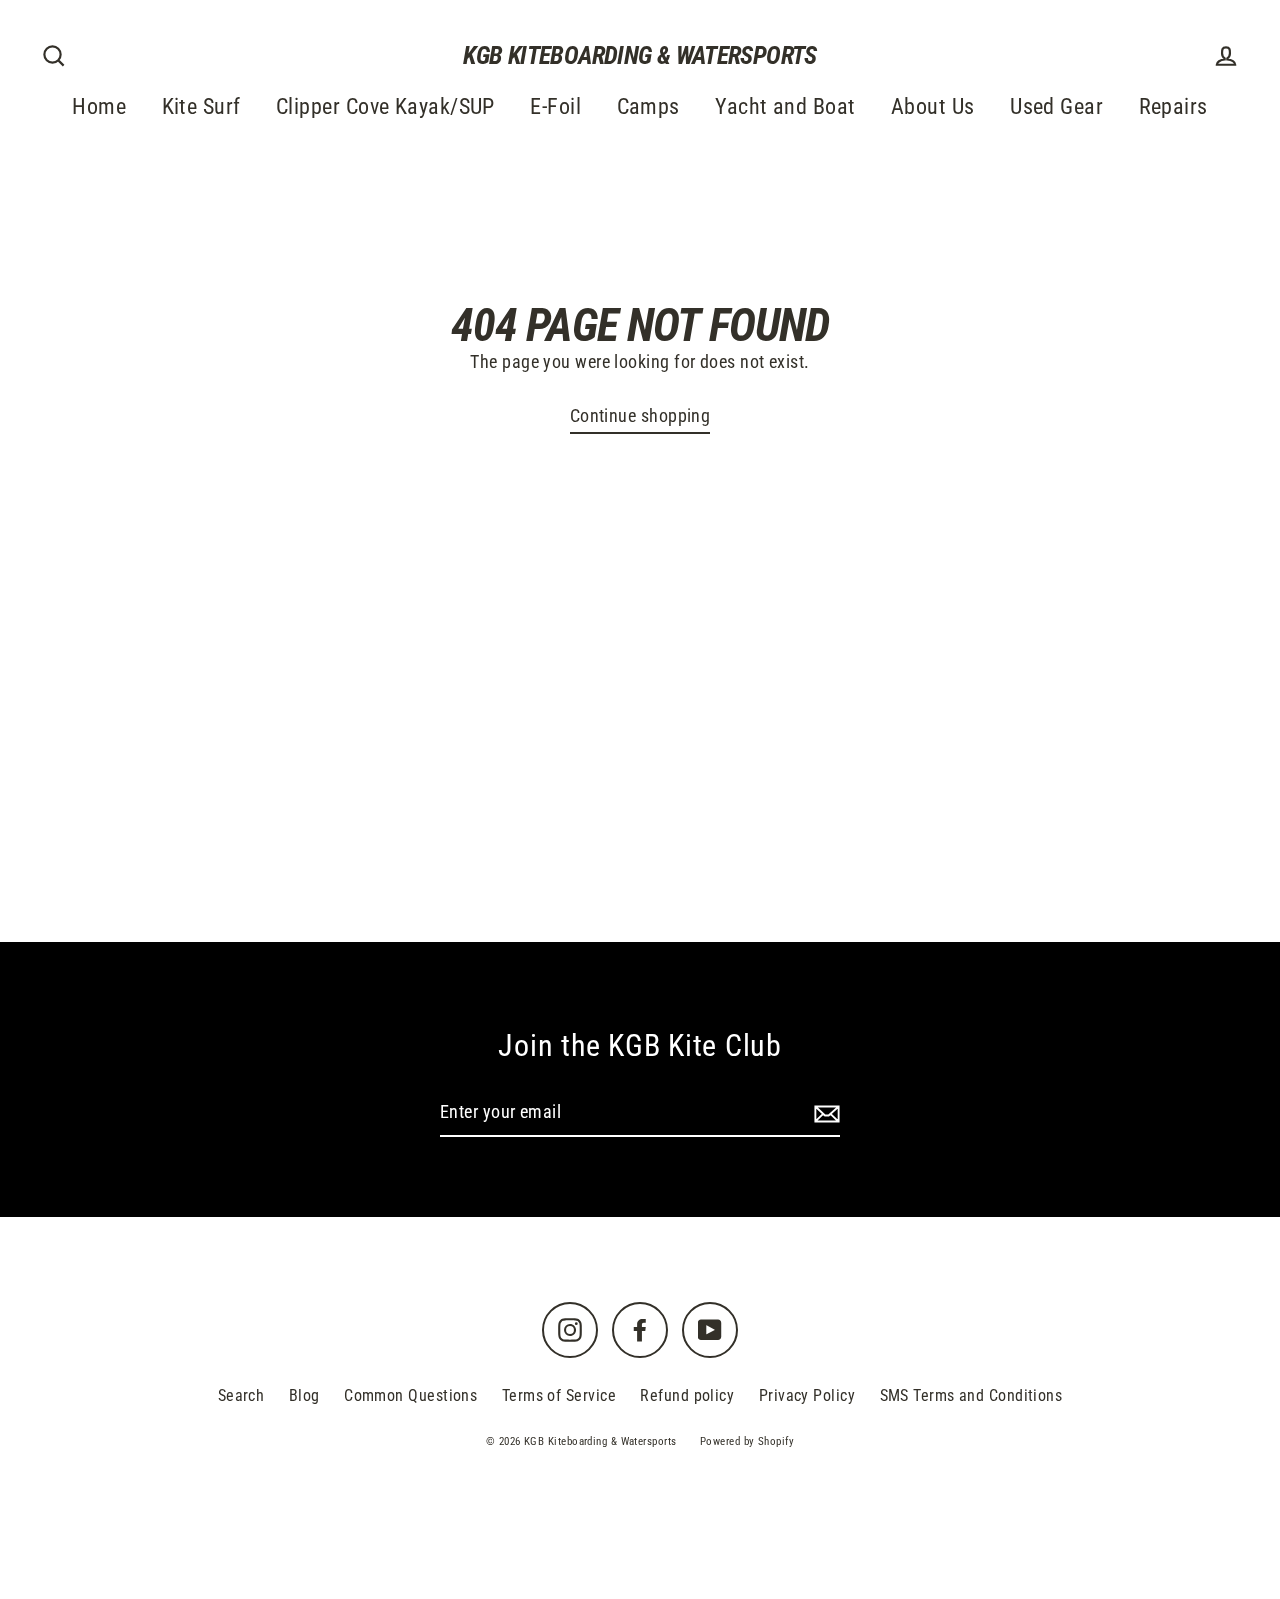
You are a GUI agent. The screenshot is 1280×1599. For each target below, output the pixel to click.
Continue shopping (640, 415)
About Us (933, 106)
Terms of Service (559, 1395)
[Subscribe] (824, 1113)
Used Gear (1056, 106)
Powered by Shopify (747, 1441)
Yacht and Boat (785, 106)
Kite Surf (201, 106)
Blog (304, 1395)
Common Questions (410, 1395)
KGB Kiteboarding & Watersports (639, 55)
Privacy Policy (807, 1395)
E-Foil (555, 106)
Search (241, 1395)
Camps (648, 106)
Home (99, 106)
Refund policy (687, 1395)
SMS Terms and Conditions (971, 1395)
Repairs (1173, 106)
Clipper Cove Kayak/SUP (385, 106)
